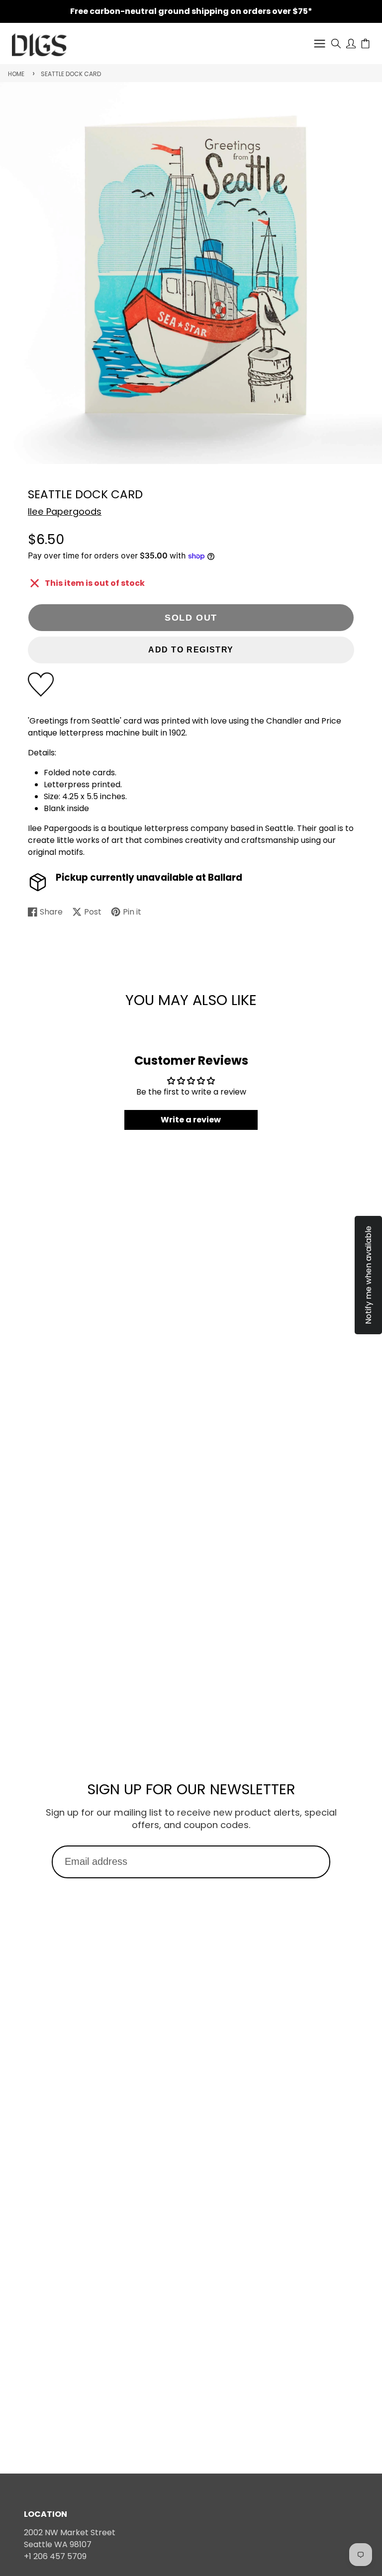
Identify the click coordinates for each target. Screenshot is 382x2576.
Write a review (191, 1120)
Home (16, 74)
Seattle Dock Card (71, 74)
